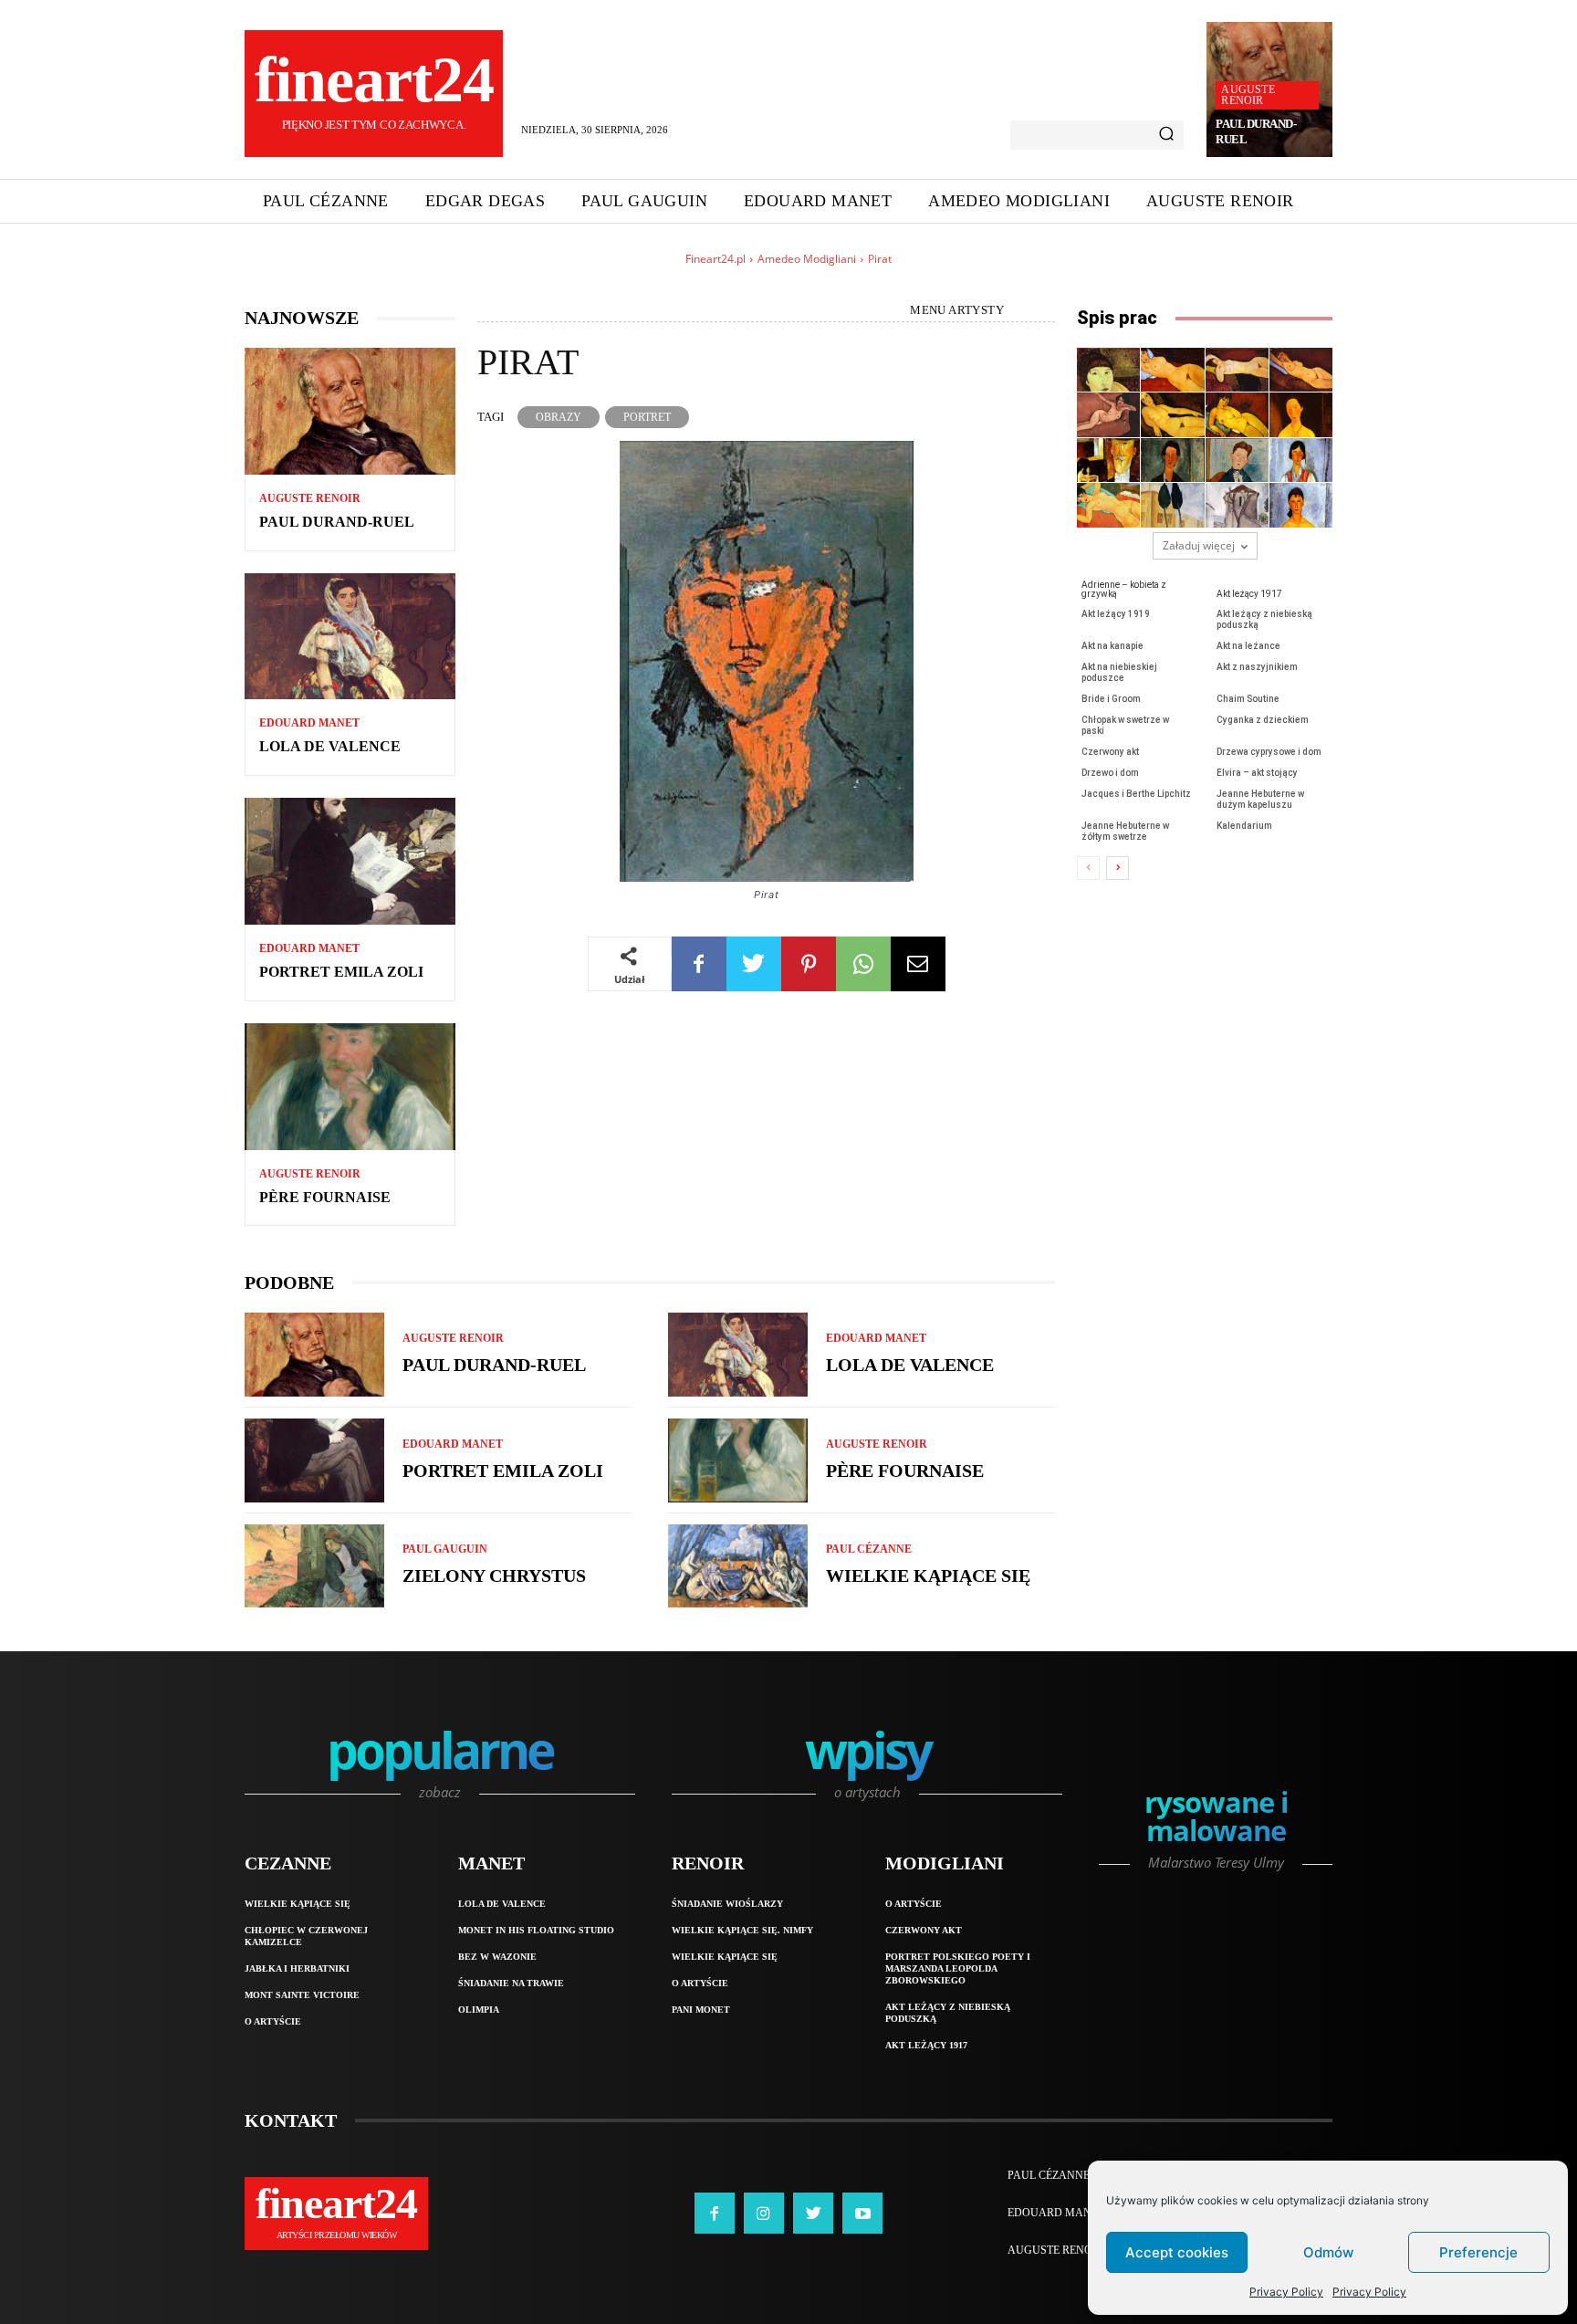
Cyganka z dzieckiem (1263, 720)
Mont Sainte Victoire (302, 1995)
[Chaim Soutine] (1172, 460)
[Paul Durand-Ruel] (350, 411)
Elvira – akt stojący (1257, 773)
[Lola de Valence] (350, 637)
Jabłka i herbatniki (297, 1968)
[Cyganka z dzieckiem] (1301, 460)
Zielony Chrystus (494, 1576)
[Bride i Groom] (1108, 460)
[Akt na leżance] (1172, 414)
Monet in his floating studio (536, 1930)
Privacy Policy (1286, 2292)
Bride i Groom (1111, 699)
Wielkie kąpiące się (928, 1576)
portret (647, 417)
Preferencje (1478, 2252)
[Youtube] (862, 2213)
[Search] (1166, 135)
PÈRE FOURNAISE (325, 1197)
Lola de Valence (330, 746)
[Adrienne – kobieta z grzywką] (1108, 370)
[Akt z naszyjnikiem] (1301, 414)
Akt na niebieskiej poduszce (1119, 672)
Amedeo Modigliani (807, 259)
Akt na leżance (1248, 646)
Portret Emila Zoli (341, 972)
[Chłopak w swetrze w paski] (1237, 460)
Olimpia (479, 2010)
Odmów (1328, 2252)
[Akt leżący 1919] (1237, 370)
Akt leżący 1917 (1249, 594)
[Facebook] (699, 964)
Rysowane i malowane (1216, 1819)
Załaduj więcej (1199, 545)
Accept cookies (1177, 2252)
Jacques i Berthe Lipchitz (1136, 794)
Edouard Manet (309, 723)
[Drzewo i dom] (1237, 505)
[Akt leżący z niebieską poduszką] (1301, 370)
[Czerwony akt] (1108, 505)
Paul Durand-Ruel (337, 522)
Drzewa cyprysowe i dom (1269, 752)
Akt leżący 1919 (1116, 614)
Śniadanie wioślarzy (727, 1904)
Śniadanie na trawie (511, 1983)
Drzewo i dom (1110, 773)
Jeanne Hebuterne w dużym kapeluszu (1260, 799)
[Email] (918, 964)
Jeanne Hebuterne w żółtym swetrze (1125, 831)
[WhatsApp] (863, 964)
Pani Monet (701, 2010)
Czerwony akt (1110, 752)
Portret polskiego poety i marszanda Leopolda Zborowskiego (958, 1968)
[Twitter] (754, 964)
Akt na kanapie (1112, 646)
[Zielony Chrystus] (314, 1566)
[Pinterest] (809, 964)
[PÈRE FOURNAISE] (350, 1087)
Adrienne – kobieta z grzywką (1124, 589)
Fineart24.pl (715, 259)
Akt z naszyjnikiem (1257, 667)
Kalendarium (1244, 826)
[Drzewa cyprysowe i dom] (1172, 505)
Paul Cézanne (869, 1549)
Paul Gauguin (445, 1549)
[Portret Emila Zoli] (350, 861)
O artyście (273, 2021)
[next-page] (1117, 868)
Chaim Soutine (1248, 699)
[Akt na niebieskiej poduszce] (1237, 414)
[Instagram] (764, 2213)
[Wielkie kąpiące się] (738, 1566)
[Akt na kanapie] (1108, 414)
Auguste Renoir (1248, 95)
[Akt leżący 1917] (1172, 370)
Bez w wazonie (497, 1957)
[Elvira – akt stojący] (1301, 505)
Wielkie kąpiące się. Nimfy (742, 1930)
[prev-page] (1088, 868)
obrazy (559, 417)
